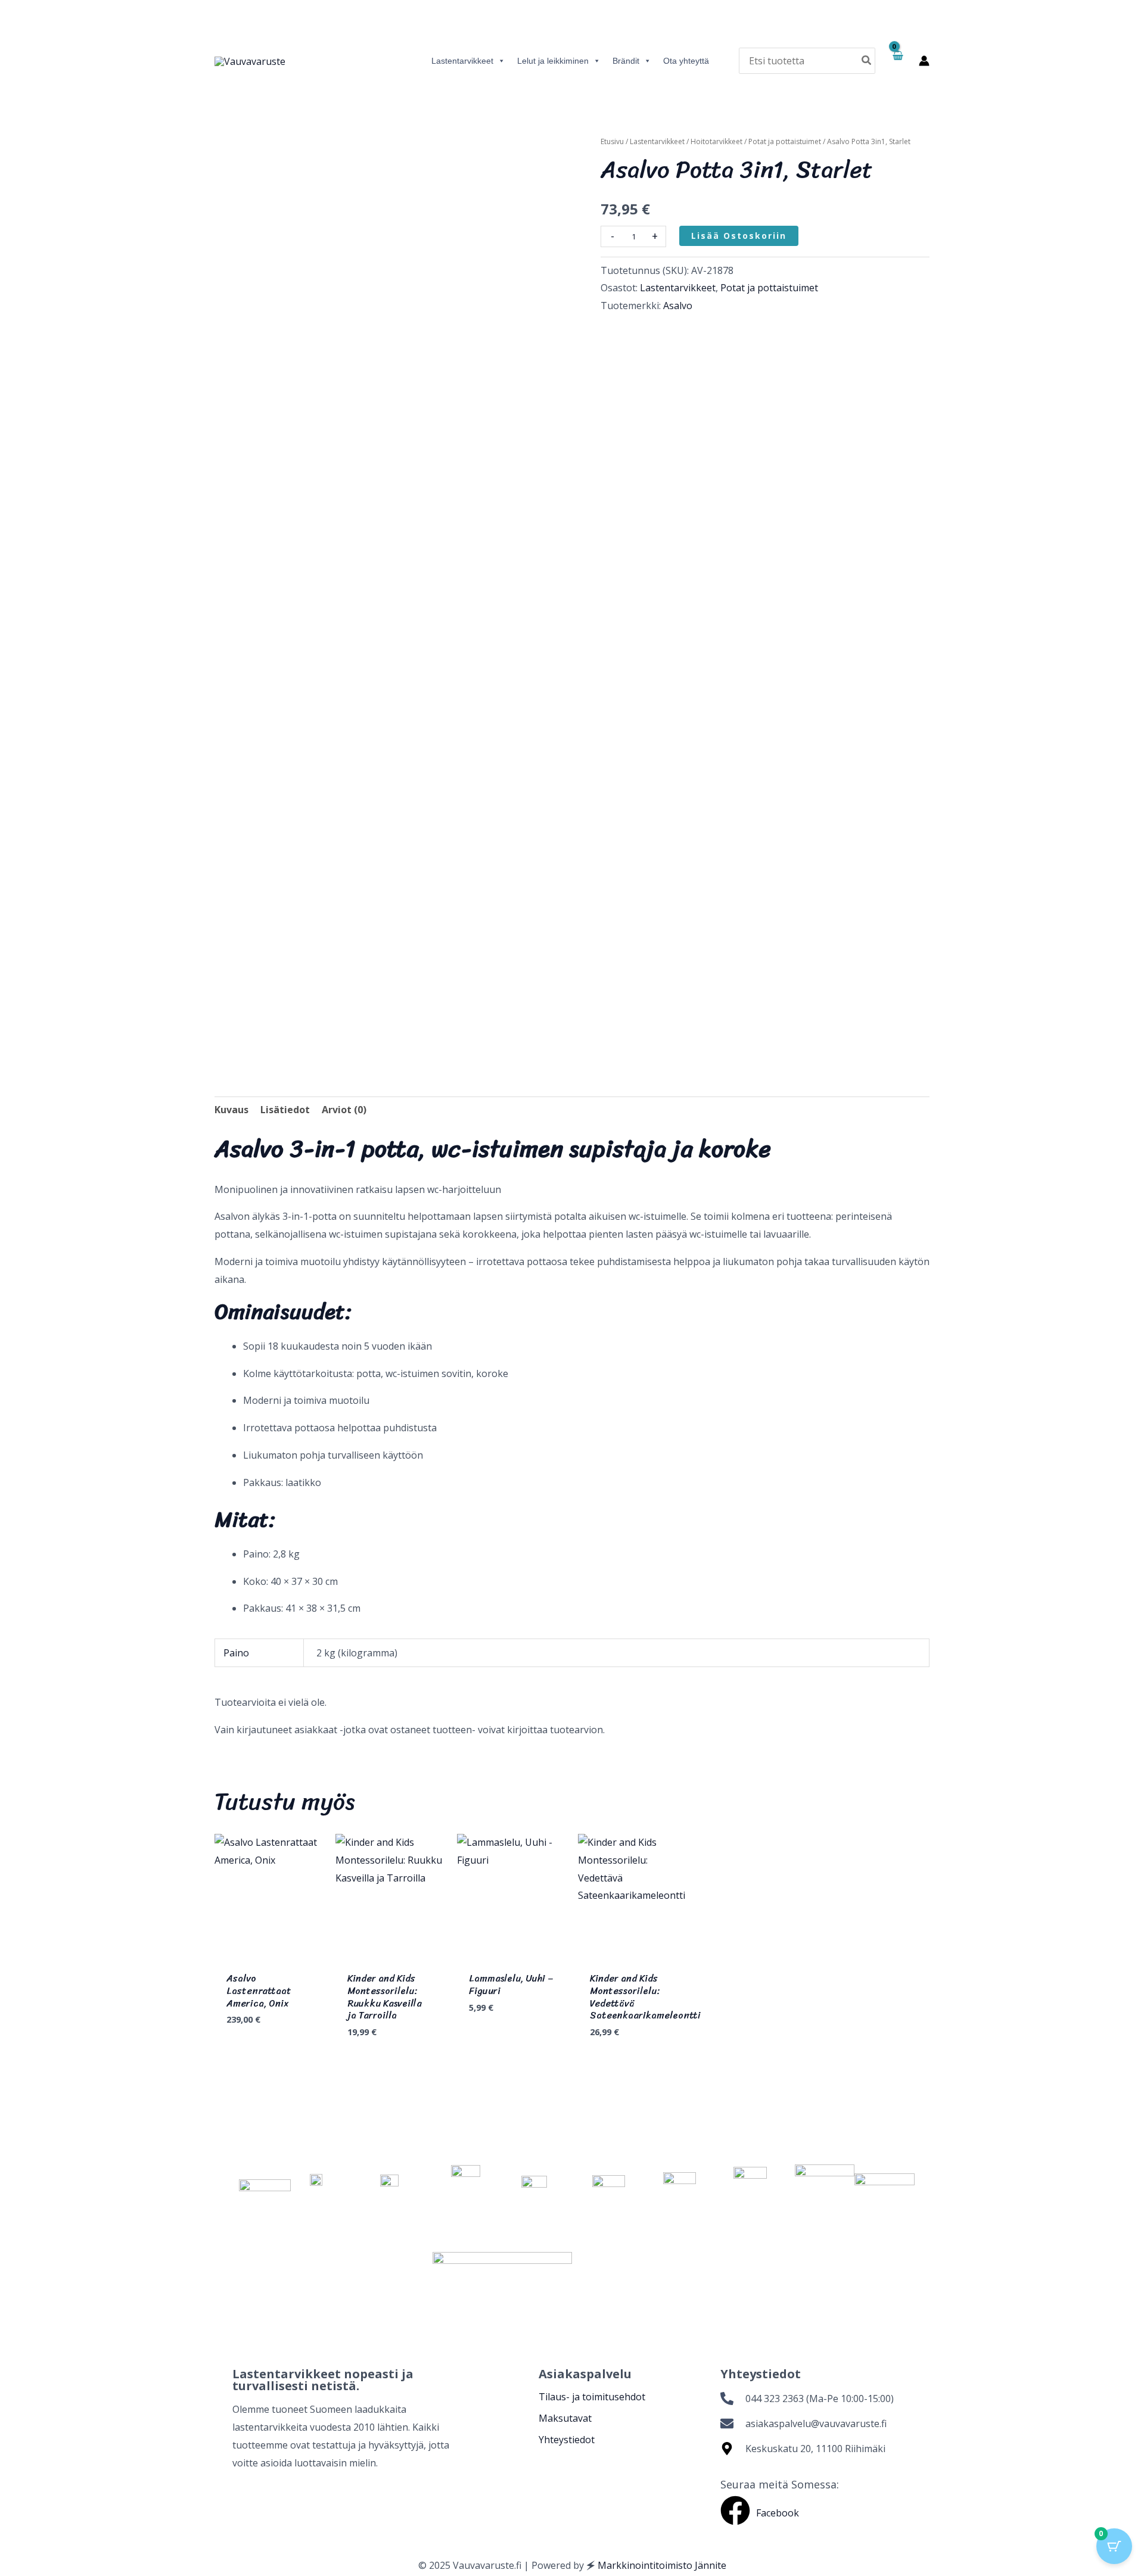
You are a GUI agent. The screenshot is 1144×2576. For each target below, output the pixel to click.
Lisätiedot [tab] (285, 1110)
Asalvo (678, 306)
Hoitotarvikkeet (716, 141)
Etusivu (612, 141)
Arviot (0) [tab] (344, 1110)
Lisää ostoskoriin (739, 236)
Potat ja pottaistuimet (785, 141)
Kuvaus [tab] (231, 1110)
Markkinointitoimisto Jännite (662, 2565)
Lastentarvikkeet (462, 61)
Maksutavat (565, 2418)
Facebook (778, 2513)
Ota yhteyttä (686, 61)
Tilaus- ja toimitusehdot (592, 2397)
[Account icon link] (924, 61)
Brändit (626, 61)
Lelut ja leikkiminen (553, 61)
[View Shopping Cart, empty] (897, 61)
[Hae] (867, 60)
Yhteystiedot (567, 2440)
